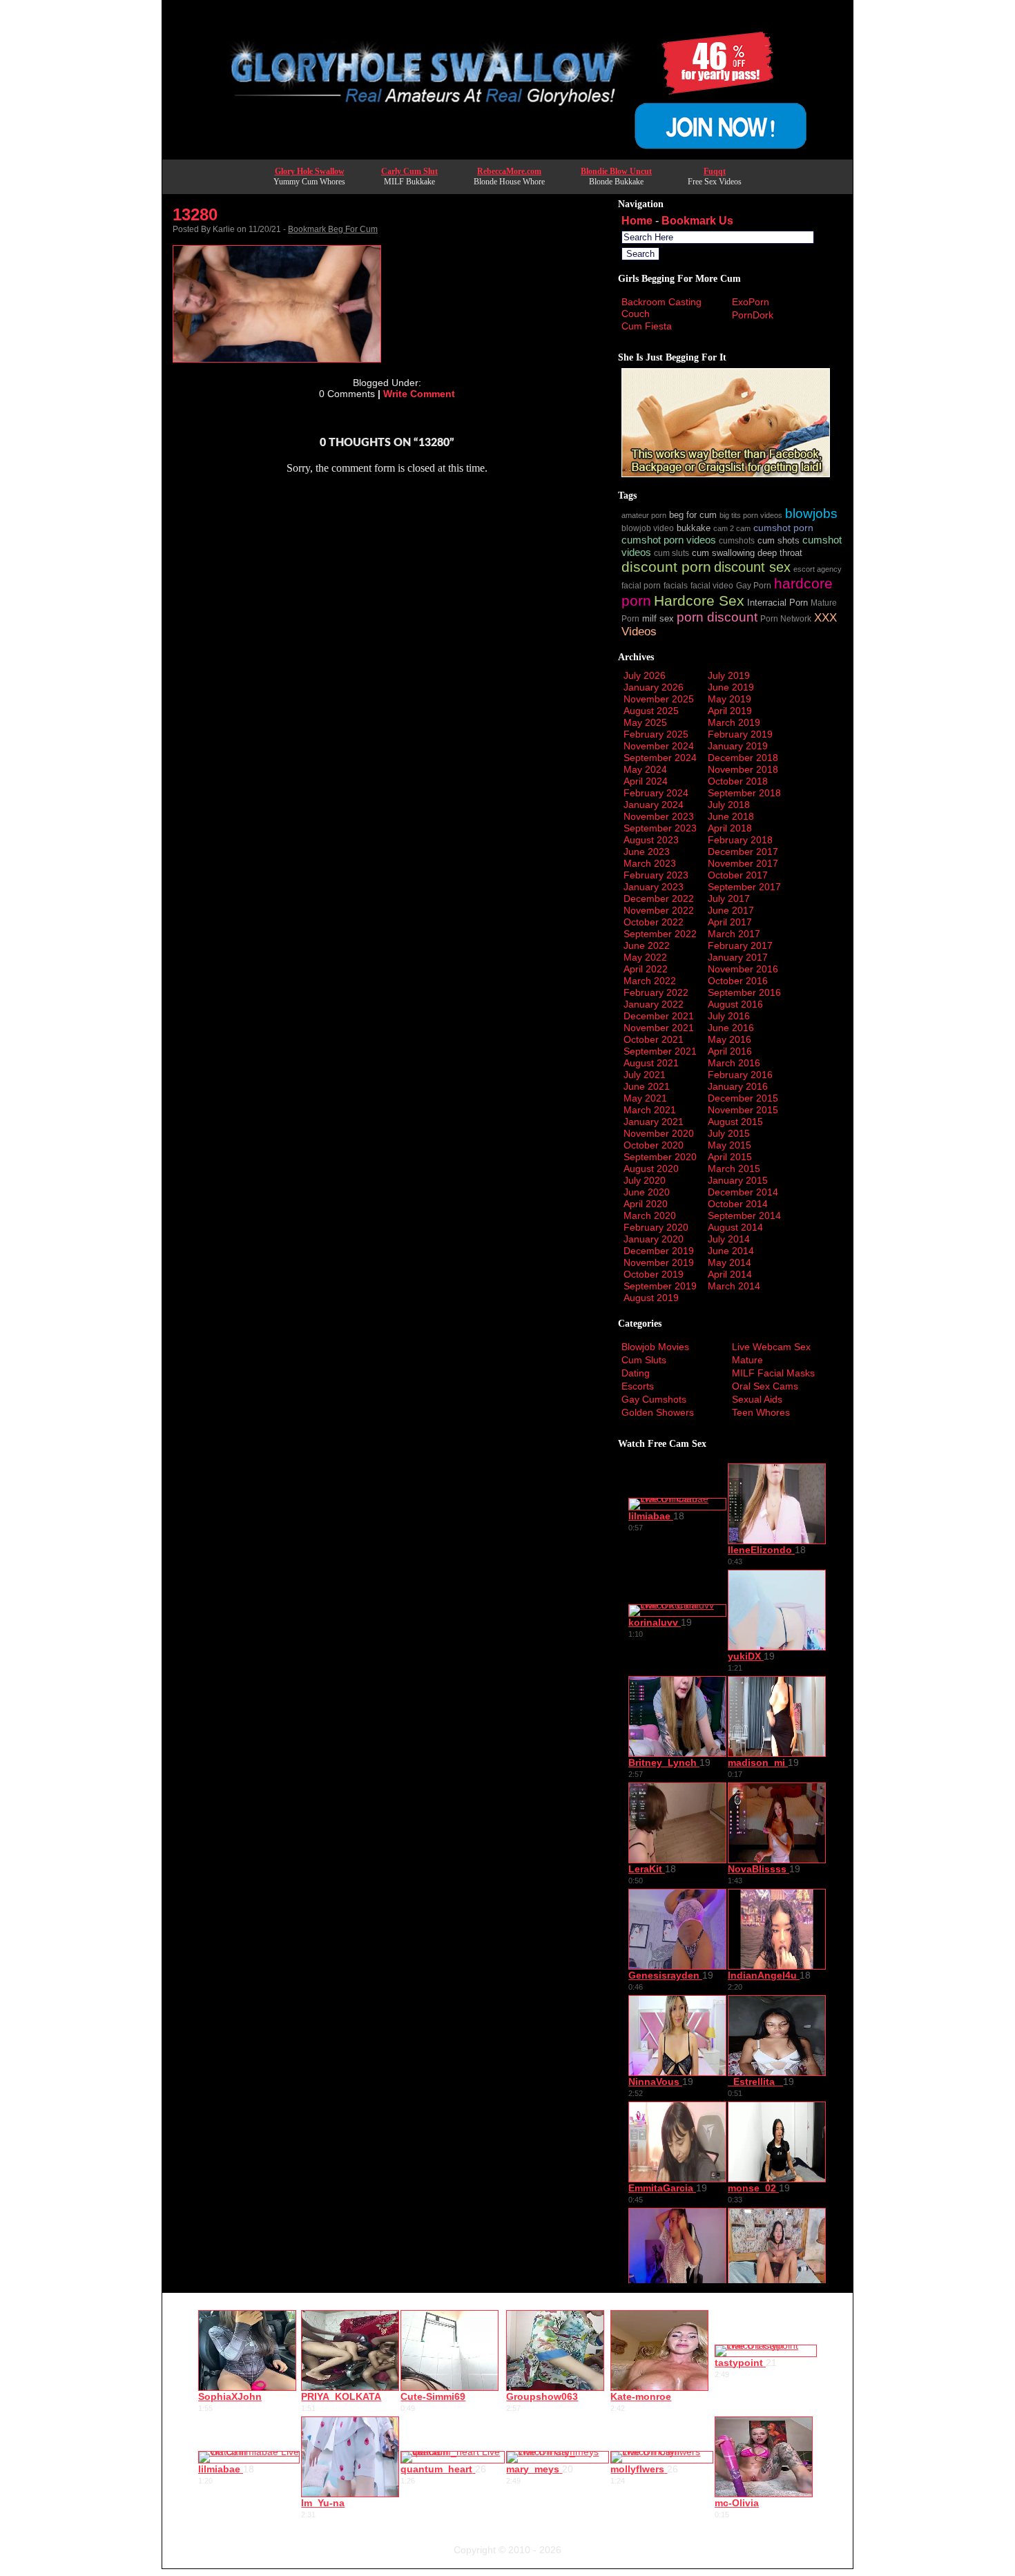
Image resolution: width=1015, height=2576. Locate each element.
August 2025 (651, 711)
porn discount (717, 617)
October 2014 (738, 1204)
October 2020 (654, 1145)
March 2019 (734, 722)
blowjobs (811, 513)
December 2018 (743, 758)
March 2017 (734, 934)
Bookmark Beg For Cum (333, 229)
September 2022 (660, 934)
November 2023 (659, 816)
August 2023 (651, 840)
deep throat (780, 553)
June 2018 (731, 816)
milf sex (658, 619)
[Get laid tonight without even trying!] (726, 474)
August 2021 (651, 1063)
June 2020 (647, 1192)
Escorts (638, 1386)
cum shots (779, 541)
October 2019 (654, 1274)
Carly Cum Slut (409, 171)
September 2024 (660, 758)
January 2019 (738, 746)
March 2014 (734, 1286)
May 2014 (729, 1262)
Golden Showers (658, 1412)
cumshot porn (783, 528)
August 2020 (651, 1169)
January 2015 (738, 1180)
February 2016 (740, 1075)
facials (676, 585)
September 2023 (660, 828)
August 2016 (735, 1004)
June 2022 (647, 945)
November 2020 (659, 1133)
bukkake (694, 528)
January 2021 (654, 1122)
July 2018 (729, 805)
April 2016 (730, 1051)
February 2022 (656, 992)
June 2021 (647, 1086)
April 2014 (730, 1274)
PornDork (753, 315)
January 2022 (654, 1004)
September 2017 (744, 887)
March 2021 (650, 1110)
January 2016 (738, 1086)
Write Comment (419, 394)
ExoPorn (751, 302)
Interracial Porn (777, 603)
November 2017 (743, 863)
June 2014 (731, 1251)
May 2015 (729, 1145)
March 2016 (734, 1063)
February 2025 (656, 734)
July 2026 (645, 675)
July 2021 (645, 1075)
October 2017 (738, 875)
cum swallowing (723, 553)
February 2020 (656, 1227)
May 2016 (729, 1039)
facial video (712, 585)
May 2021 (645, 1098)
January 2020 (654, 1239)
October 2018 (738, 781)
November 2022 (659, 910)
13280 (195, 214)
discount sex (752, 567)
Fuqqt (715, 171)
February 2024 (656, 793)
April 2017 (730, 922)
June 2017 (731, 910)
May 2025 (645, 722)
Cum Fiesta (647, 326)
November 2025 (659, 699)
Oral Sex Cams (765, 1386)
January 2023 (654, 887)
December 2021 (659, 1016)
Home (637, 221)
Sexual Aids (757, 1399)
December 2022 (659, 898)
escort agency (818, 569)
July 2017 (729, 898)
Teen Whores (761, 1412)
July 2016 (729, 1016)
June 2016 (731, 1028)
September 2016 (744, 992)
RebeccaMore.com (509, 171)
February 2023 (656, 875)
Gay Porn (754, 585)
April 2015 (730, 1157)
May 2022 (645, 957)
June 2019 (731, 687)
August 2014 (735, 1227)
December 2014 (743, 1192)
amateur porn (644, 515)
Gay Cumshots (654, 1399)
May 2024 (645, 769)
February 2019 (740, 734)
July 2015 (729, 1133)
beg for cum (693, 515)
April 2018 (730, 828)
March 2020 (650, 1215)
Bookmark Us (697, 221)
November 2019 (659, 1262)
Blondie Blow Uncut (616, 171)
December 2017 (743, 852)
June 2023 (647, 852)
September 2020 (660, 1157)
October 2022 (654, 922)
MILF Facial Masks (773, 1373)
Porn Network (786, 618)
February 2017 (740, 945)
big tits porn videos (751, 515)
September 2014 (744, 1215)
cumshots (737, 540)
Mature (747, 1360)
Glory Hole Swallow (310, 171)
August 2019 (651, 1298)
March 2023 (650, 863)
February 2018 (740, 840)
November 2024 (659, 746)
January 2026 (654, 687)
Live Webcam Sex (771, 1347)
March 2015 (734, 1169)
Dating (636, 1373)
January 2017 (738, 957)
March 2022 (650, 981)
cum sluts (671, 553)
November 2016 (743, 969)
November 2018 (743, 769)
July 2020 (645, 1180)
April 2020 (646, 1204)
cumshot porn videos (669, 540)
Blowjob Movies (655, 1347)
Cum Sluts (644, 1360)
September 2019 (660, 1286)
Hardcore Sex (699, 600)
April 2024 (646, 781)
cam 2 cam (732, 528)
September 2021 (660, 1051)
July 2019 (729, 675)
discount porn (666, 567)
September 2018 (744, 793)
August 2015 (735, 1122)
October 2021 (654, 1039)
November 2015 (743, 1110)
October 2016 (738, 981)
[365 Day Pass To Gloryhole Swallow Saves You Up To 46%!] (507, 155)
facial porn (641, 585)
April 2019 (730, 711)
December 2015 (743, 1098)
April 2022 (646, 969)
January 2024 (654, 805)
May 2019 (729, 699)
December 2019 (659, 1251)
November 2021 (659, 1028)
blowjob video (648, 528)
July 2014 (729, 1239)
